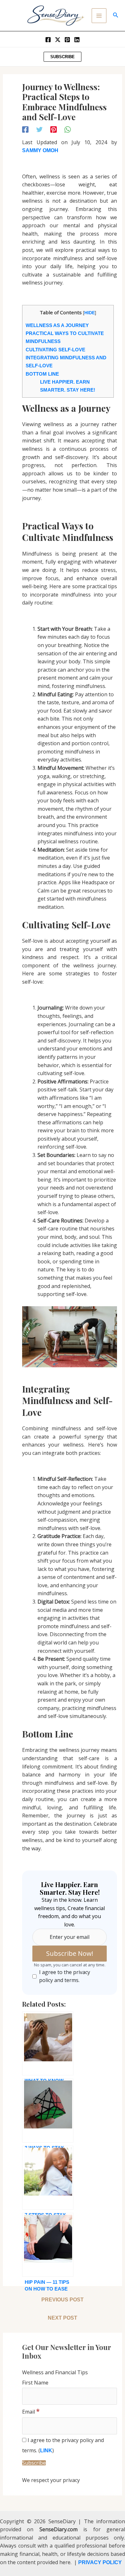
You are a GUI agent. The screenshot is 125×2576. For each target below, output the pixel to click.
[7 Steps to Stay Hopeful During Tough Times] (48, 2178)
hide (90, 313)
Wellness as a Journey (57, 325)
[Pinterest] (67, 40)
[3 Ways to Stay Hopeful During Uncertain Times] (48, 2111)
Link (46, 2451)
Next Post (63, 2318)
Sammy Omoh (40, 150)
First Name (35, 2383)
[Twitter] (58, 40)
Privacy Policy (100, 2562)
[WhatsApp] (68, 129)
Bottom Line (42, 374)
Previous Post (63, 2300)
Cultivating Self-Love (55, 350)
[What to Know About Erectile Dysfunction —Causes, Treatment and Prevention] (48, 2043)
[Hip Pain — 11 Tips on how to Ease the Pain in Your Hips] (48, 2245)
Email (31, 2412)
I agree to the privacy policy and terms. (65, 1976)
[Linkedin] (77, 40)
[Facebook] (48, 40)
